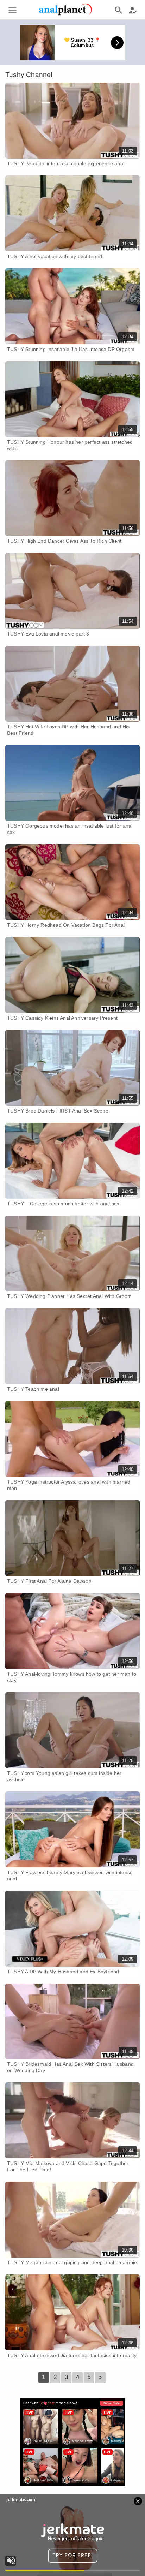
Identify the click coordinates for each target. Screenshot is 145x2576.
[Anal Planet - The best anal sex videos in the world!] (65, 14)
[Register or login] (133, 10)
